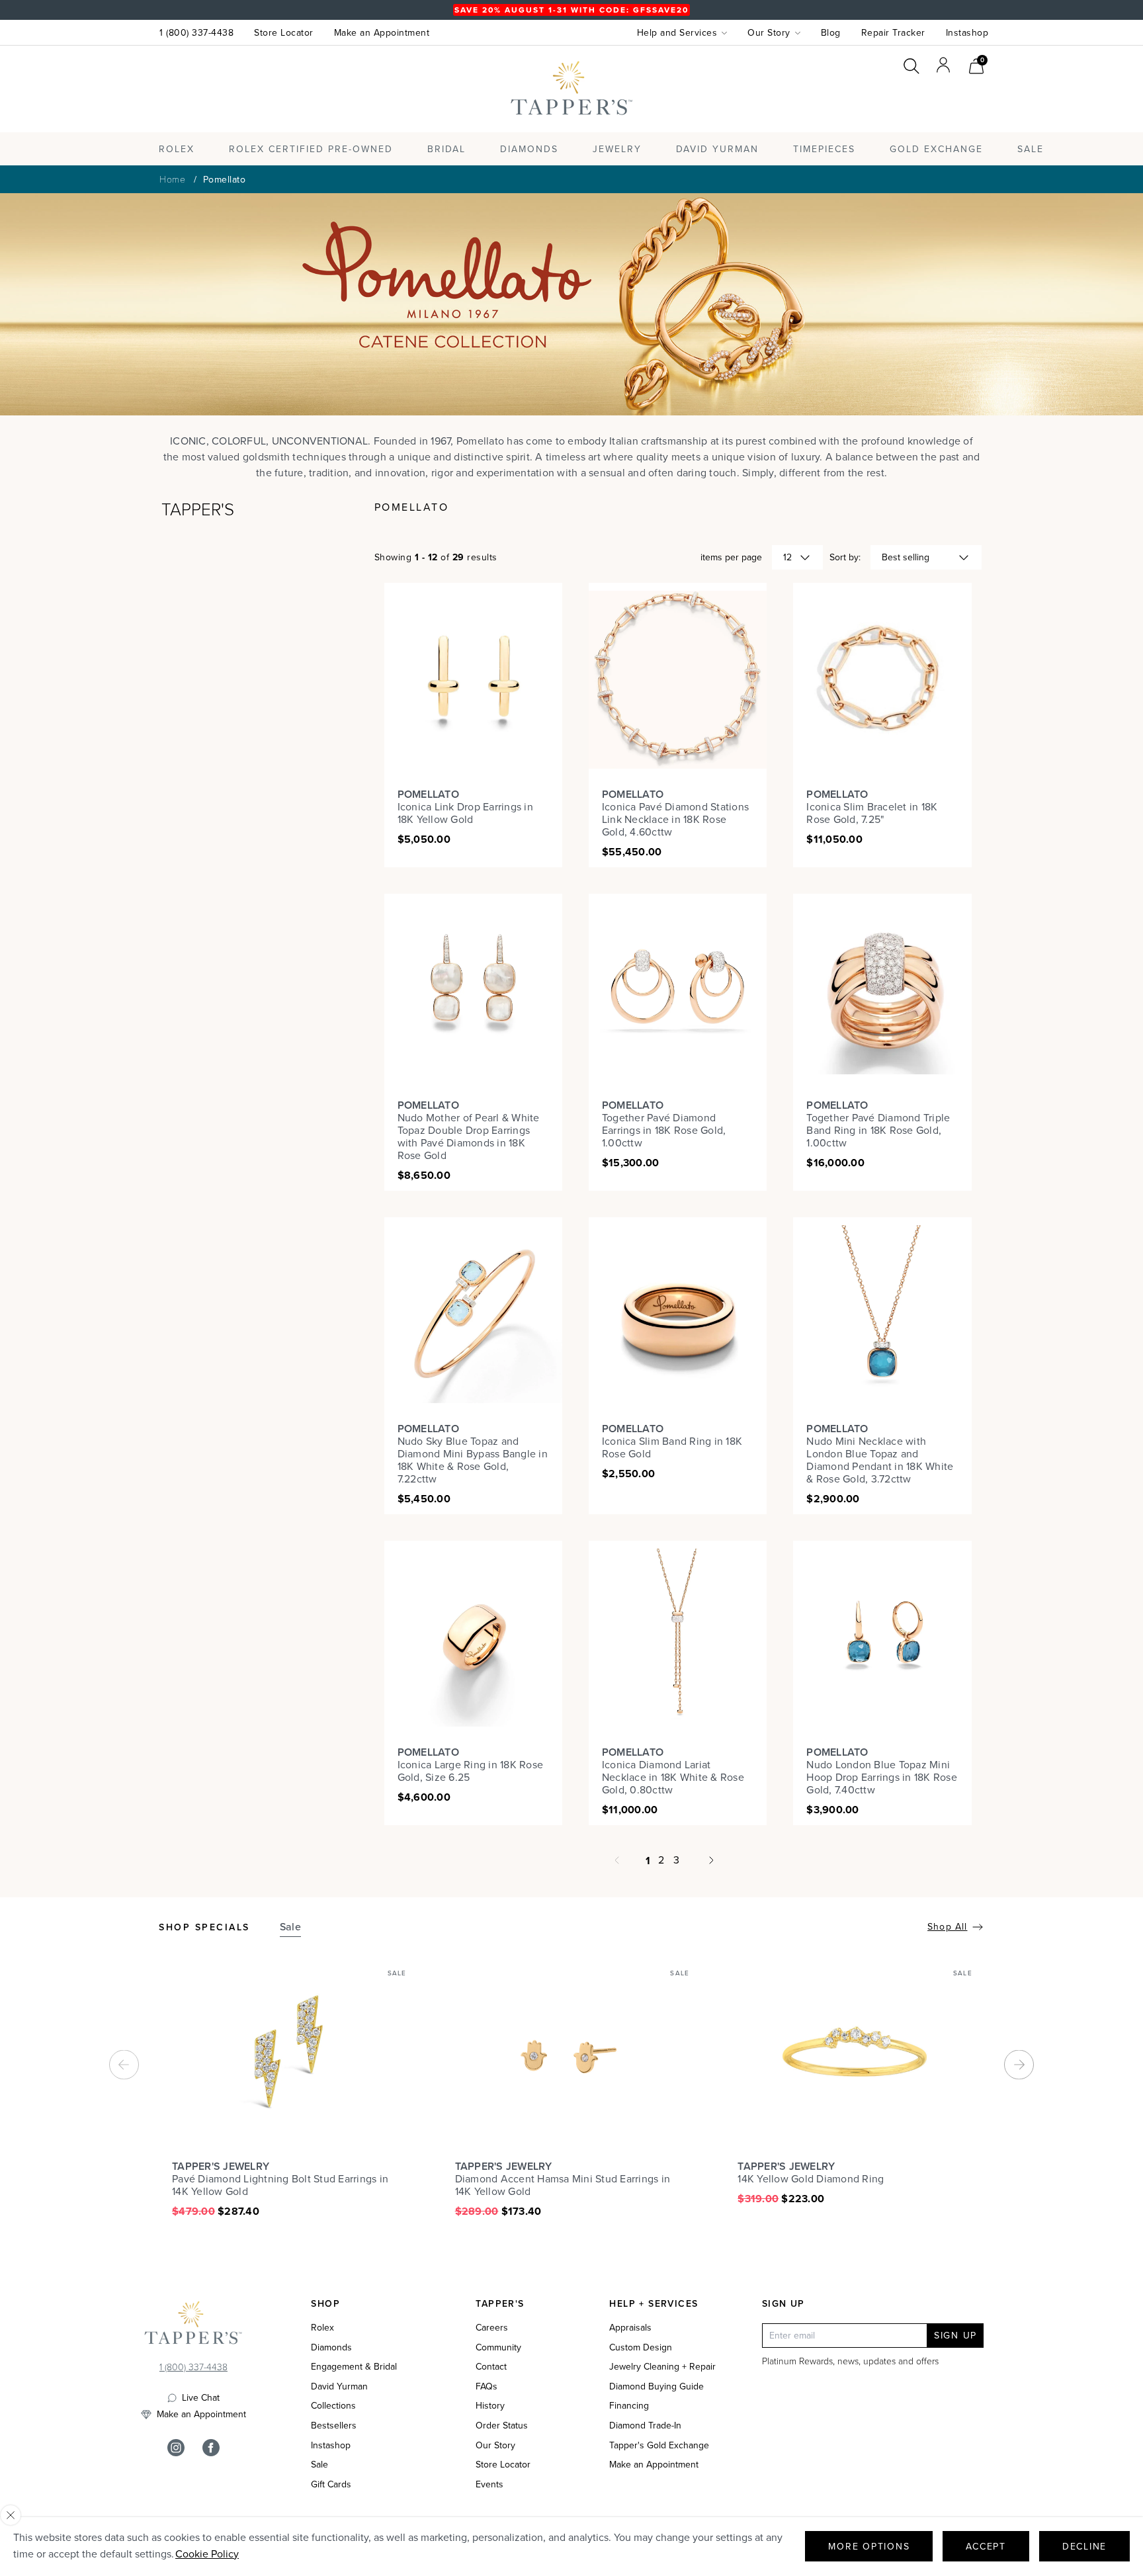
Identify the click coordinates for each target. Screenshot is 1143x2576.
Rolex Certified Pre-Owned (311, 149)
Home (172, 179)
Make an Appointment (382, 33)
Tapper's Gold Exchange (659, 2446)
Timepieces (824, 149)
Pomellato (225, 180)
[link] (976, 64)
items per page (731, 557)
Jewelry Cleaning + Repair (662, 2367)
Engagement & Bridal (354, 2367)
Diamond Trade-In (645, 2426)
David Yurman (339, 2387)
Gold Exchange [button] (936, 149)
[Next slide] (1019, 2064)
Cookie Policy (207, 2554)
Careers (492, 2328)
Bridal (446, 149)
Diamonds (529, 149)
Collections (333, 2406)
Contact (491, 2367)
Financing (629, 2406)
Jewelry (617, 149)
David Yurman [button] (717, 149)
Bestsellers (334, 2426)
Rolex (935, 101)
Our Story (495, 2446)
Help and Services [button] (677, 33)
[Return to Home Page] (193, 2326)
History (490, 2406)
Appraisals (630, 2328)
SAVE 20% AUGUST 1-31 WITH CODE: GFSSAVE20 (571, 10)
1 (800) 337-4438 (196, 33)
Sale (319, 2465)
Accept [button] (986, 2547)
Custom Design (641, 2348)
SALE (1031, 149)
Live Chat (201, 2398)
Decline (1084, 2547)
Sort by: (845, 557)
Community (498, 2348)
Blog (831, 33)
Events (489, 2485)
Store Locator (284, 33)
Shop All (947, 1927)
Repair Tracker (893, 33)
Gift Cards (331, 2485)
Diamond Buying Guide (656, 2387)
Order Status (502, 2426)
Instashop (967, 33)
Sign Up (955, 2336)
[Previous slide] (124, 2064)
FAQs (487, 2387)
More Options (869, 2547)
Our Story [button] (769, 33)
